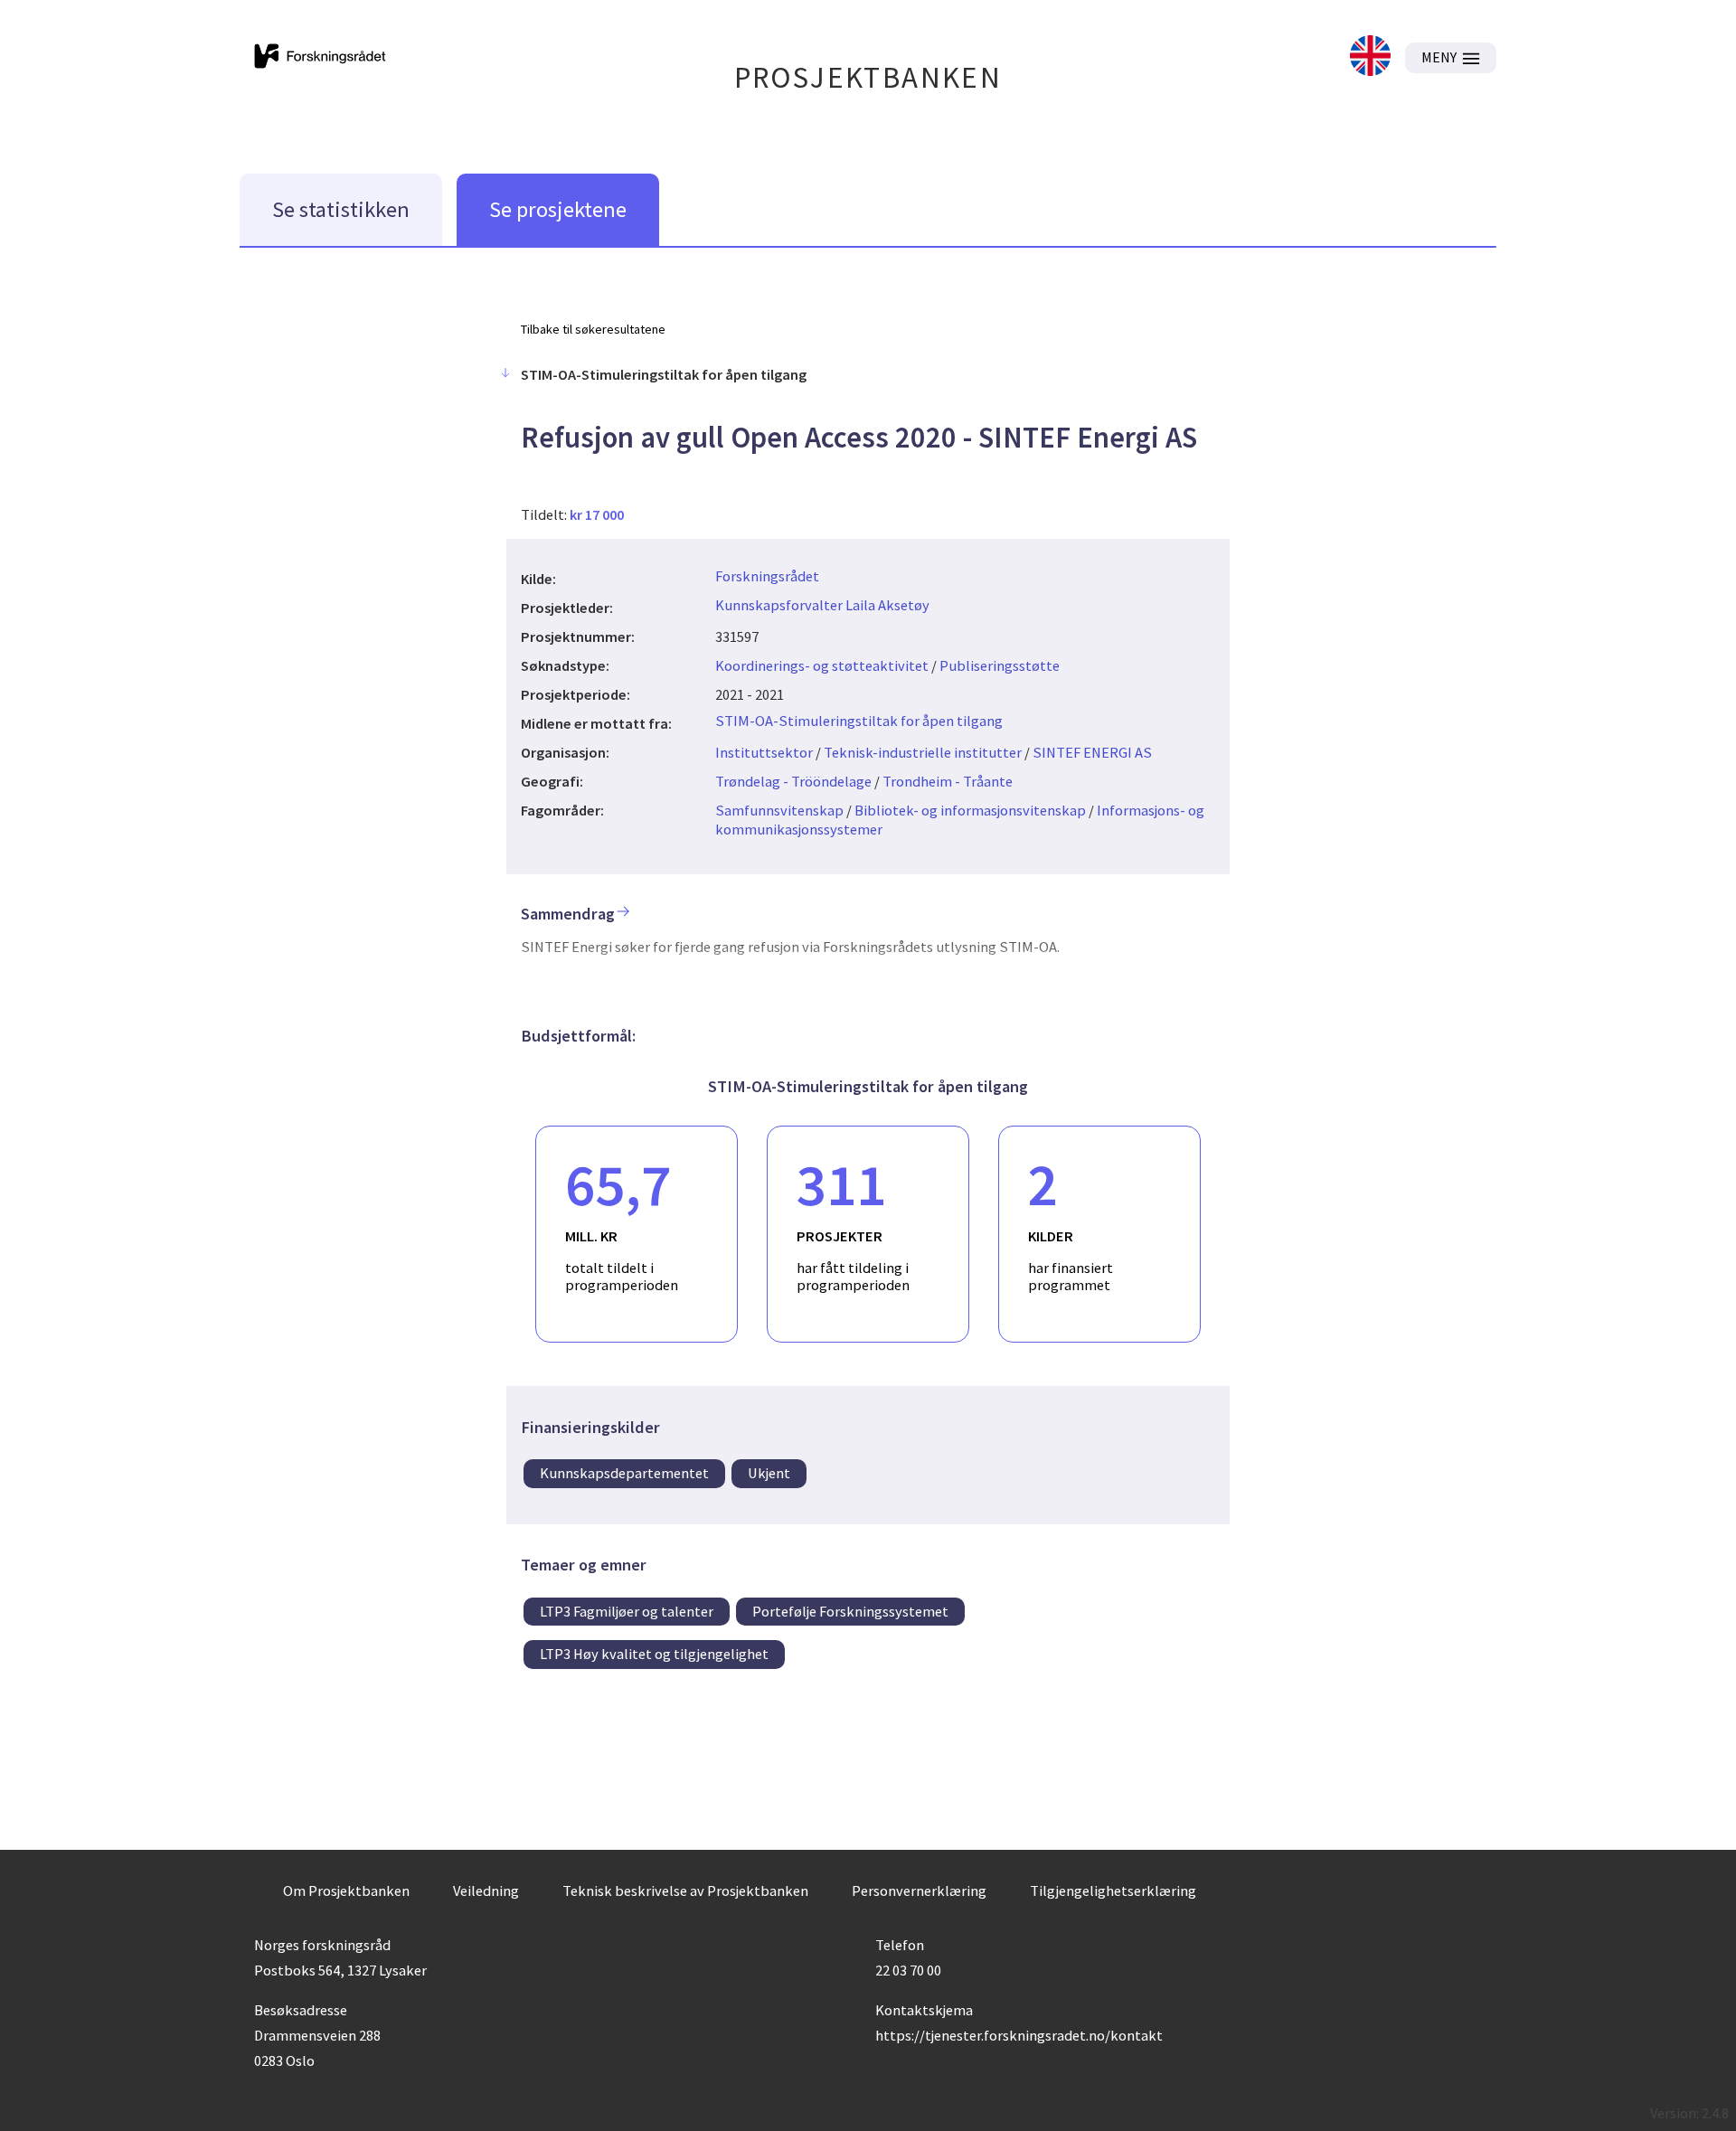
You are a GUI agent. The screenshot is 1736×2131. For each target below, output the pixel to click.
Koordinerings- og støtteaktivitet (822, 665)
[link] (1370, 57)
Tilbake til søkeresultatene (593, 329)
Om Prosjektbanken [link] (346, 1891)
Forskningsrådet (767, 576)
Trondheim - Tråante (948, 781)
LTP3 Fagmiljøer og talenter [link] (627, 1611)
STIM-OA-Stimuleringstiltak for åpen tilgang (859, 721)
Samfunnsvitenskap (779, 810)
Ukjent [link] (769, 1473)
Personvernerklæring (919, 1891)
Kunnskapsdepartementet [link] (624, 1473)
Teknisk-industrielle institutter (923, 752)
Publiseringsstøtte (1000, 665)
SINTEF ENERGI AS (1092, 752)
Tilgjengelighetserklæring (1113, 1891)
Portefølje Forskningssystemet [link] (850, 1611)
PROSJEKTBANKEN (868, 77)
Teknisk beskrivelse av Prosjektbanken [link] (685, 1891)
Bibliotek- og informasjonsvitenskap (970, 810)
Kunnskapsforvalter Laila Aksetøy (822, 605)
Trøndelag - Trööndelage (793, 781)
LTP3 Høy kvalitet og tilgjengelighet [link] (654, 1654)
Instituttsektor (764, 752)
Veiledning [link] (486, 1891)
